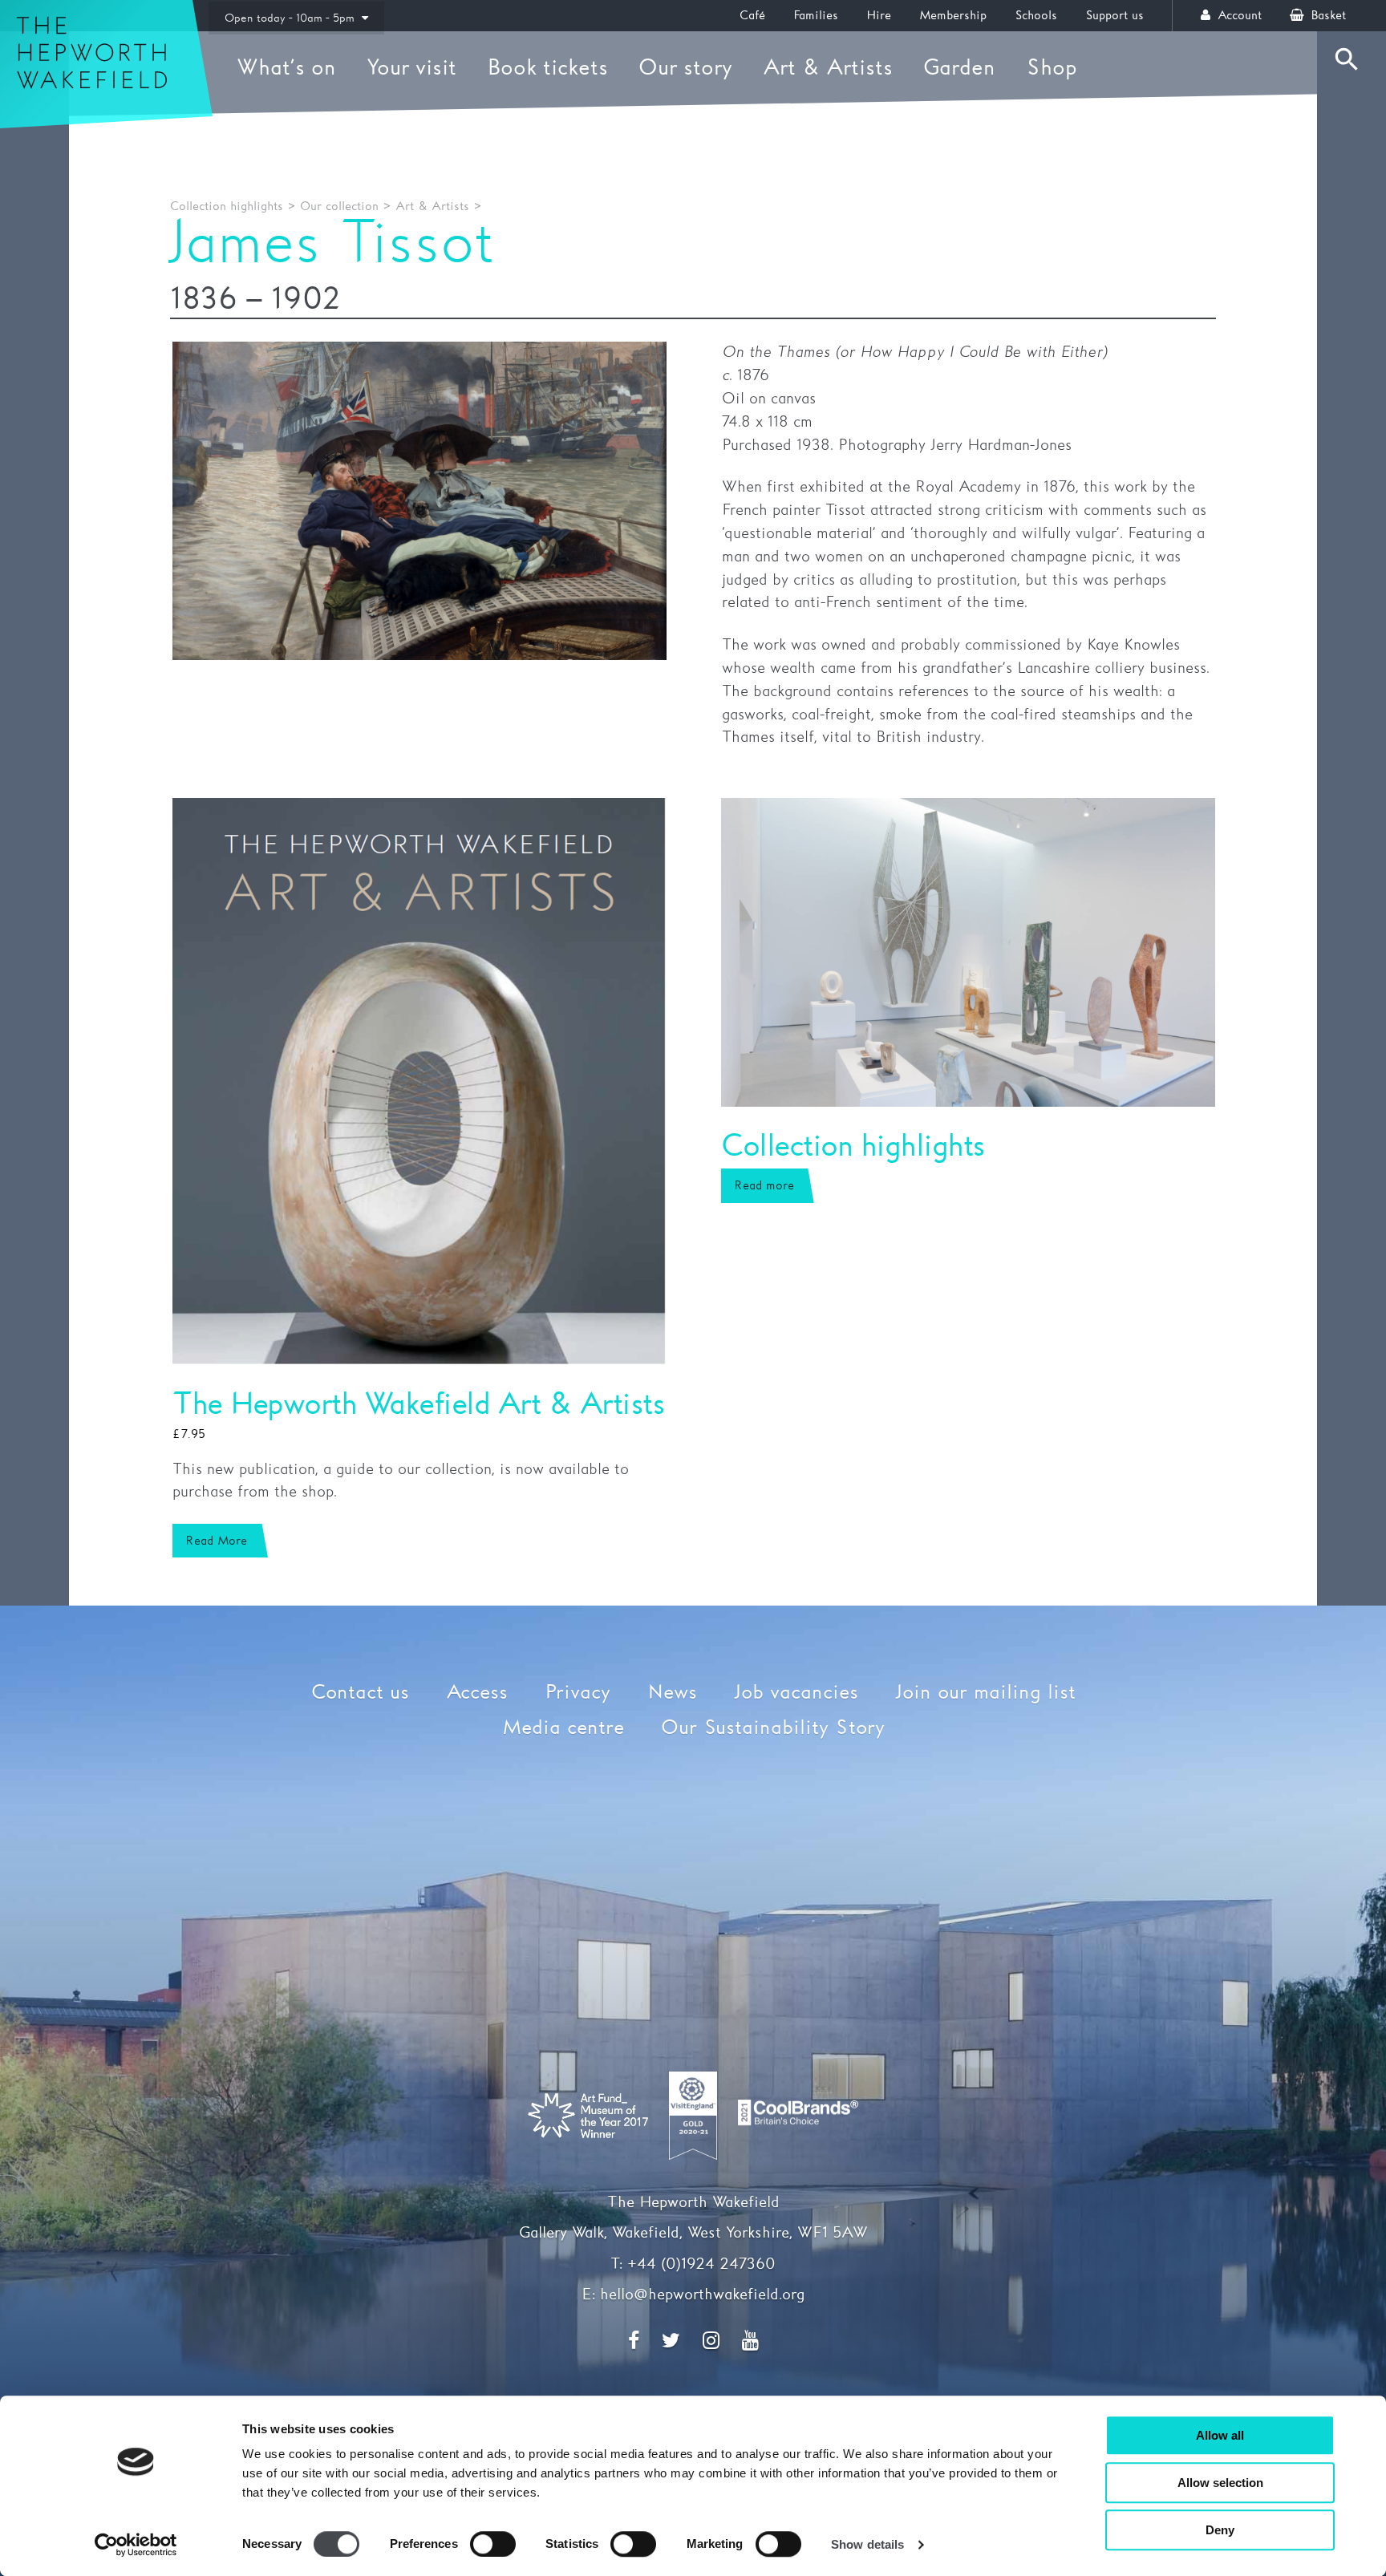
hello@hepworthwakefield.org (702, 2295)
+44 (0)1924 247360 (701, 2264)
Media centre (563, 1728)
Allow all (1220, 2435)
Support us (1114, 16)
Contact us (360, 1693)
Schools (1036, 16)
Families (816, 16)
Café (752, 16)
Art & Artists (828, 68)
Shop (1052, 68)
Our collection (339, 207)
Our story (685, 68)
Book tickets (547, 68)
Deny (1220, 2530)
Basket (1326, 16)
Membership (953, 16)
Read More (216, 1541)
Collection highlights (227, 207)
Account (1238, 16)
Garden (959, 68)
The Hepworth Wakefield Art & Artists (418, 1405)
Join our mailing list (985, 1693)
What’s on (286, 68)
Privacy (577, 1693)
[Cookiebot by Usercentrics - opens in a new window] (136, 2545)
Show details (867, 2544)
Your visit (411, 68)
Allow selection (1220, 2483)
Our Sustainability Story (773, 1728)
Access (477, 1693)
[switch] (493, 2544)
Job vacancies (796, 1693)
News (672, 1693)
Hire (879, 16)
